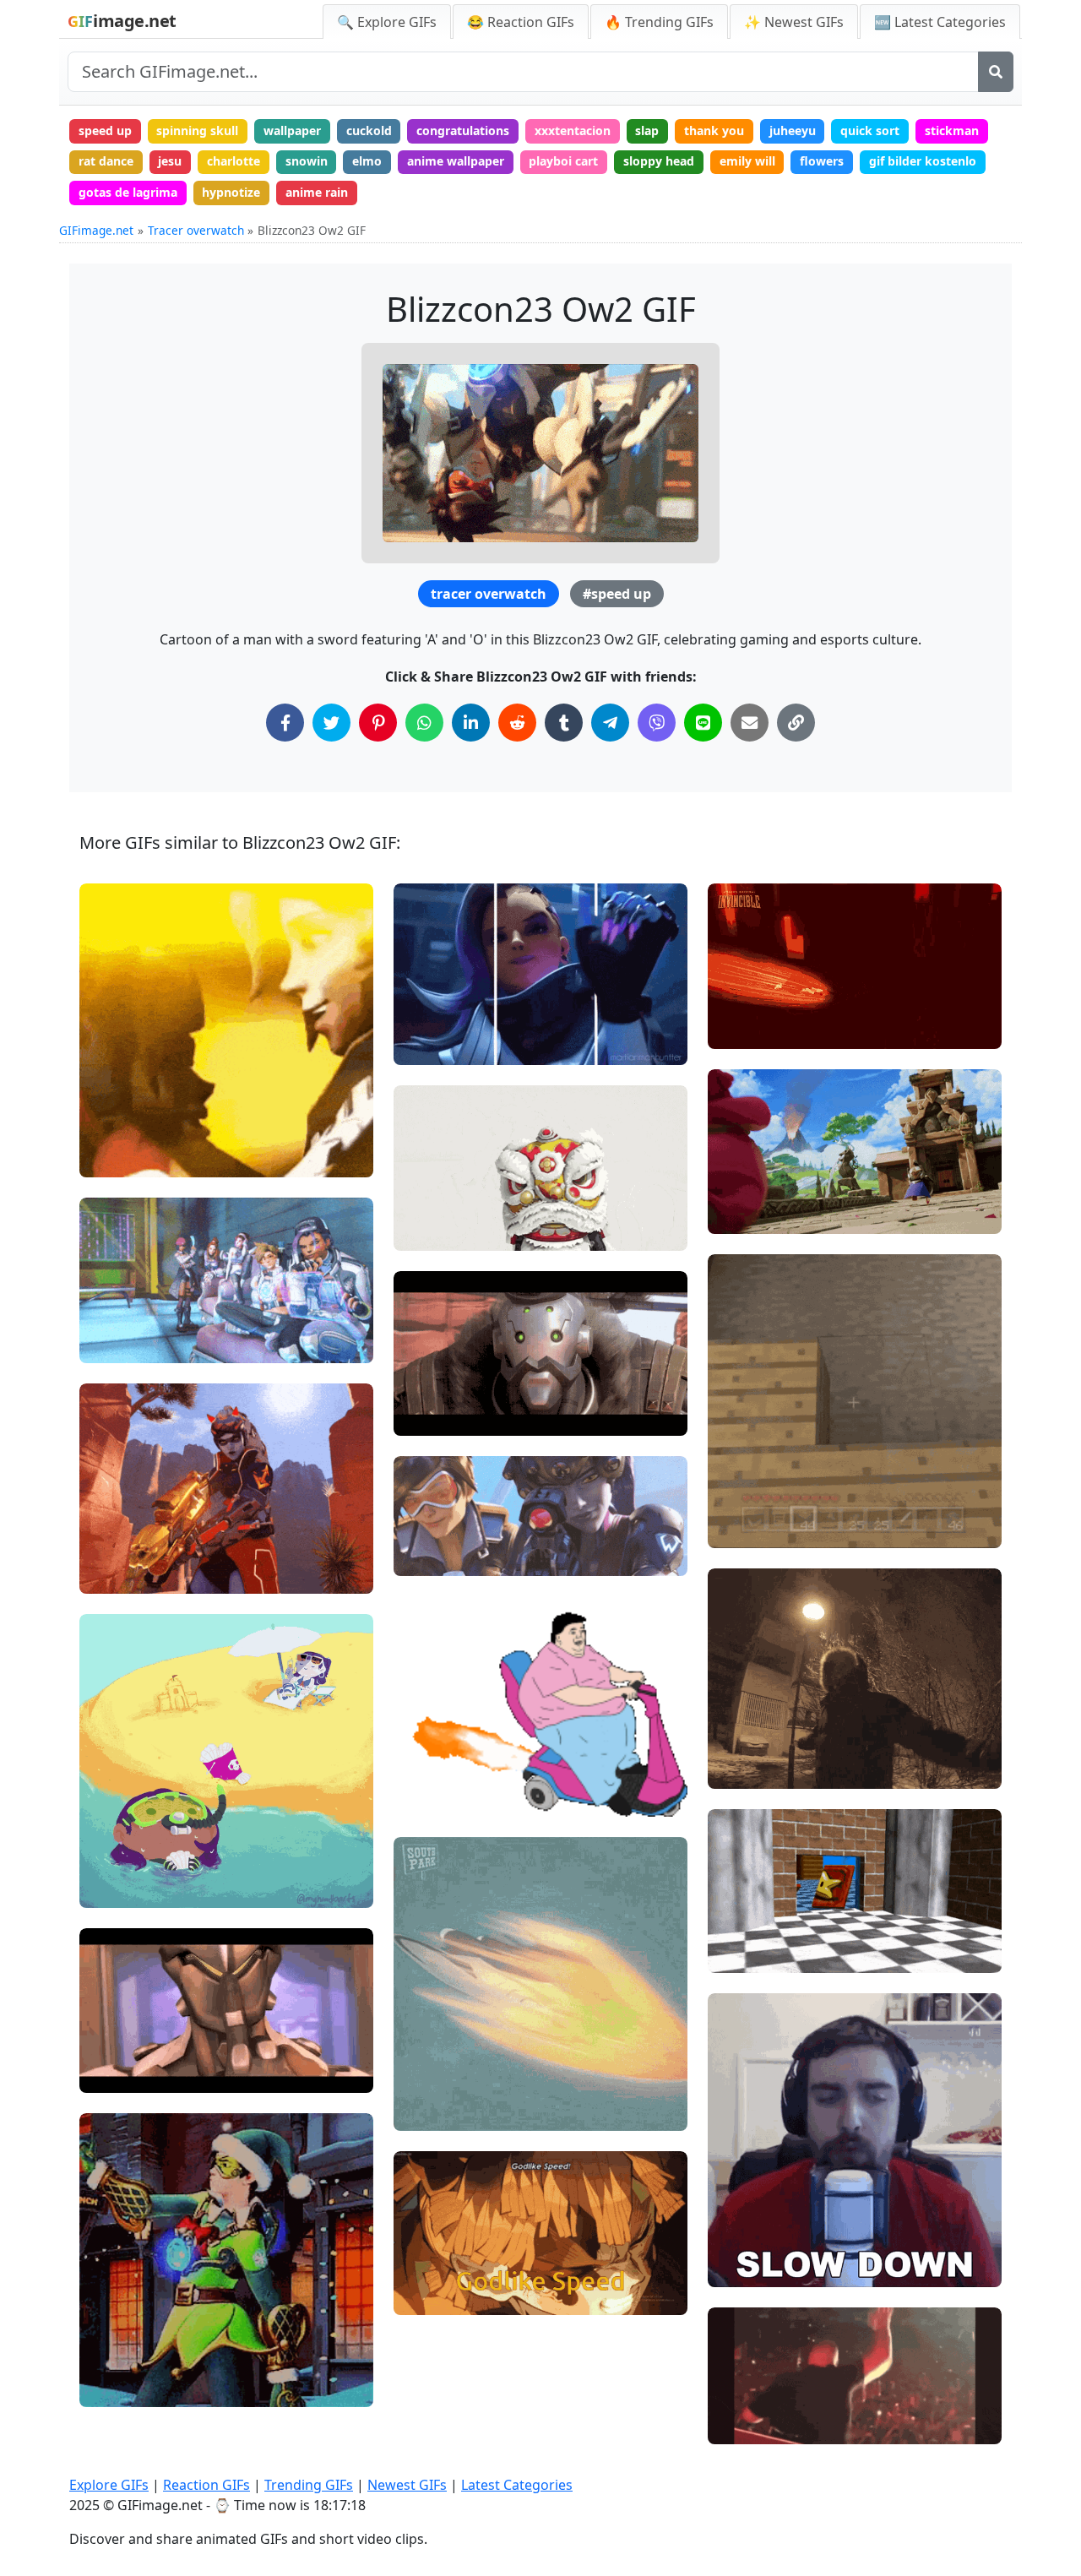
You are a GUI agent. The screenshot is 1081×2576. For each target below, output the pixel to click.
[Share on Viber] (657, 723)
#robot (427, 1415)
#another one (760, 2424)
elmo (367, 161)
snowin (307, 161)
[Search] (996, 72)
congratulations (463, 130)
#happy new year (142, 2387)
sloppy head (659, 161)
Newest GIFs (407, 2485)
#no (105, 2359)
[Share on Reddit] (517, 723)
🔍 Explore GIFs (387, 22)
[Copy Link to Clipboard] (796, 723)
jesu (170, 161)
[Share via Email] (750, 723)
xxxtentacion (573, 130)
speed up (105, 130)
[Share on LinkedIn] (471, 723)
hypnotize (231, 192)
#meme (744, 1471)
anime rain (317, 192)
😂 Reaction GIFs (521, 22)
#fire (422, 1797)
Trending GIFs (309, 2485)
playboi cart (563, 161)
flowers (822, 161)
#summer (122, 1887)
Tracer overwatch (196, 230)
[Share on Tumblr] (564, 723)
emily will (747, 161)
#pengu (744, 1213)
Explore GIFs (109, 2485)
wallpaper (292, 130)
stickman (952, 130)
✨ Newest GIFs (794, 22)
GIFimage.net (96, 230)
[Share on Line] (703, 723)
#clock (741, 1953)
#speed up (617, 594)
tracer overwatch (489, 594)
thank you (714, 130)
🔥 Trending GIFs (659, 22)
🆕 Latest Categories (940, 22)
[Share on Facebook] (285, 723)
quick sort (870, 130)
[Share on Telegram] (610, 723)
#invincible (753, 1028)
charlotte (234, 161)
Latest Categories (517, 2485)
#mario (743, 1924)
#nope (112, 2331)
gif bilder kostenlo (923, 161)
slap (647, 130)
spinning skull (197, 130)
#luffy (739, 1500)
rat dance (106, 161)
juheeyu (793, 130)
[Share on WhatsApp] (424, 723)
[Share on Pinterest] (378, 723)
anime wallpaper (456, 161)
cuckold (369, 130)
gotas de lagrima (128, 192)
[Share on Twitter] (331, 723)
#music (115, 1343)
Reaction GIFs (206, 2485)
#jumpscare (756, 1527)
